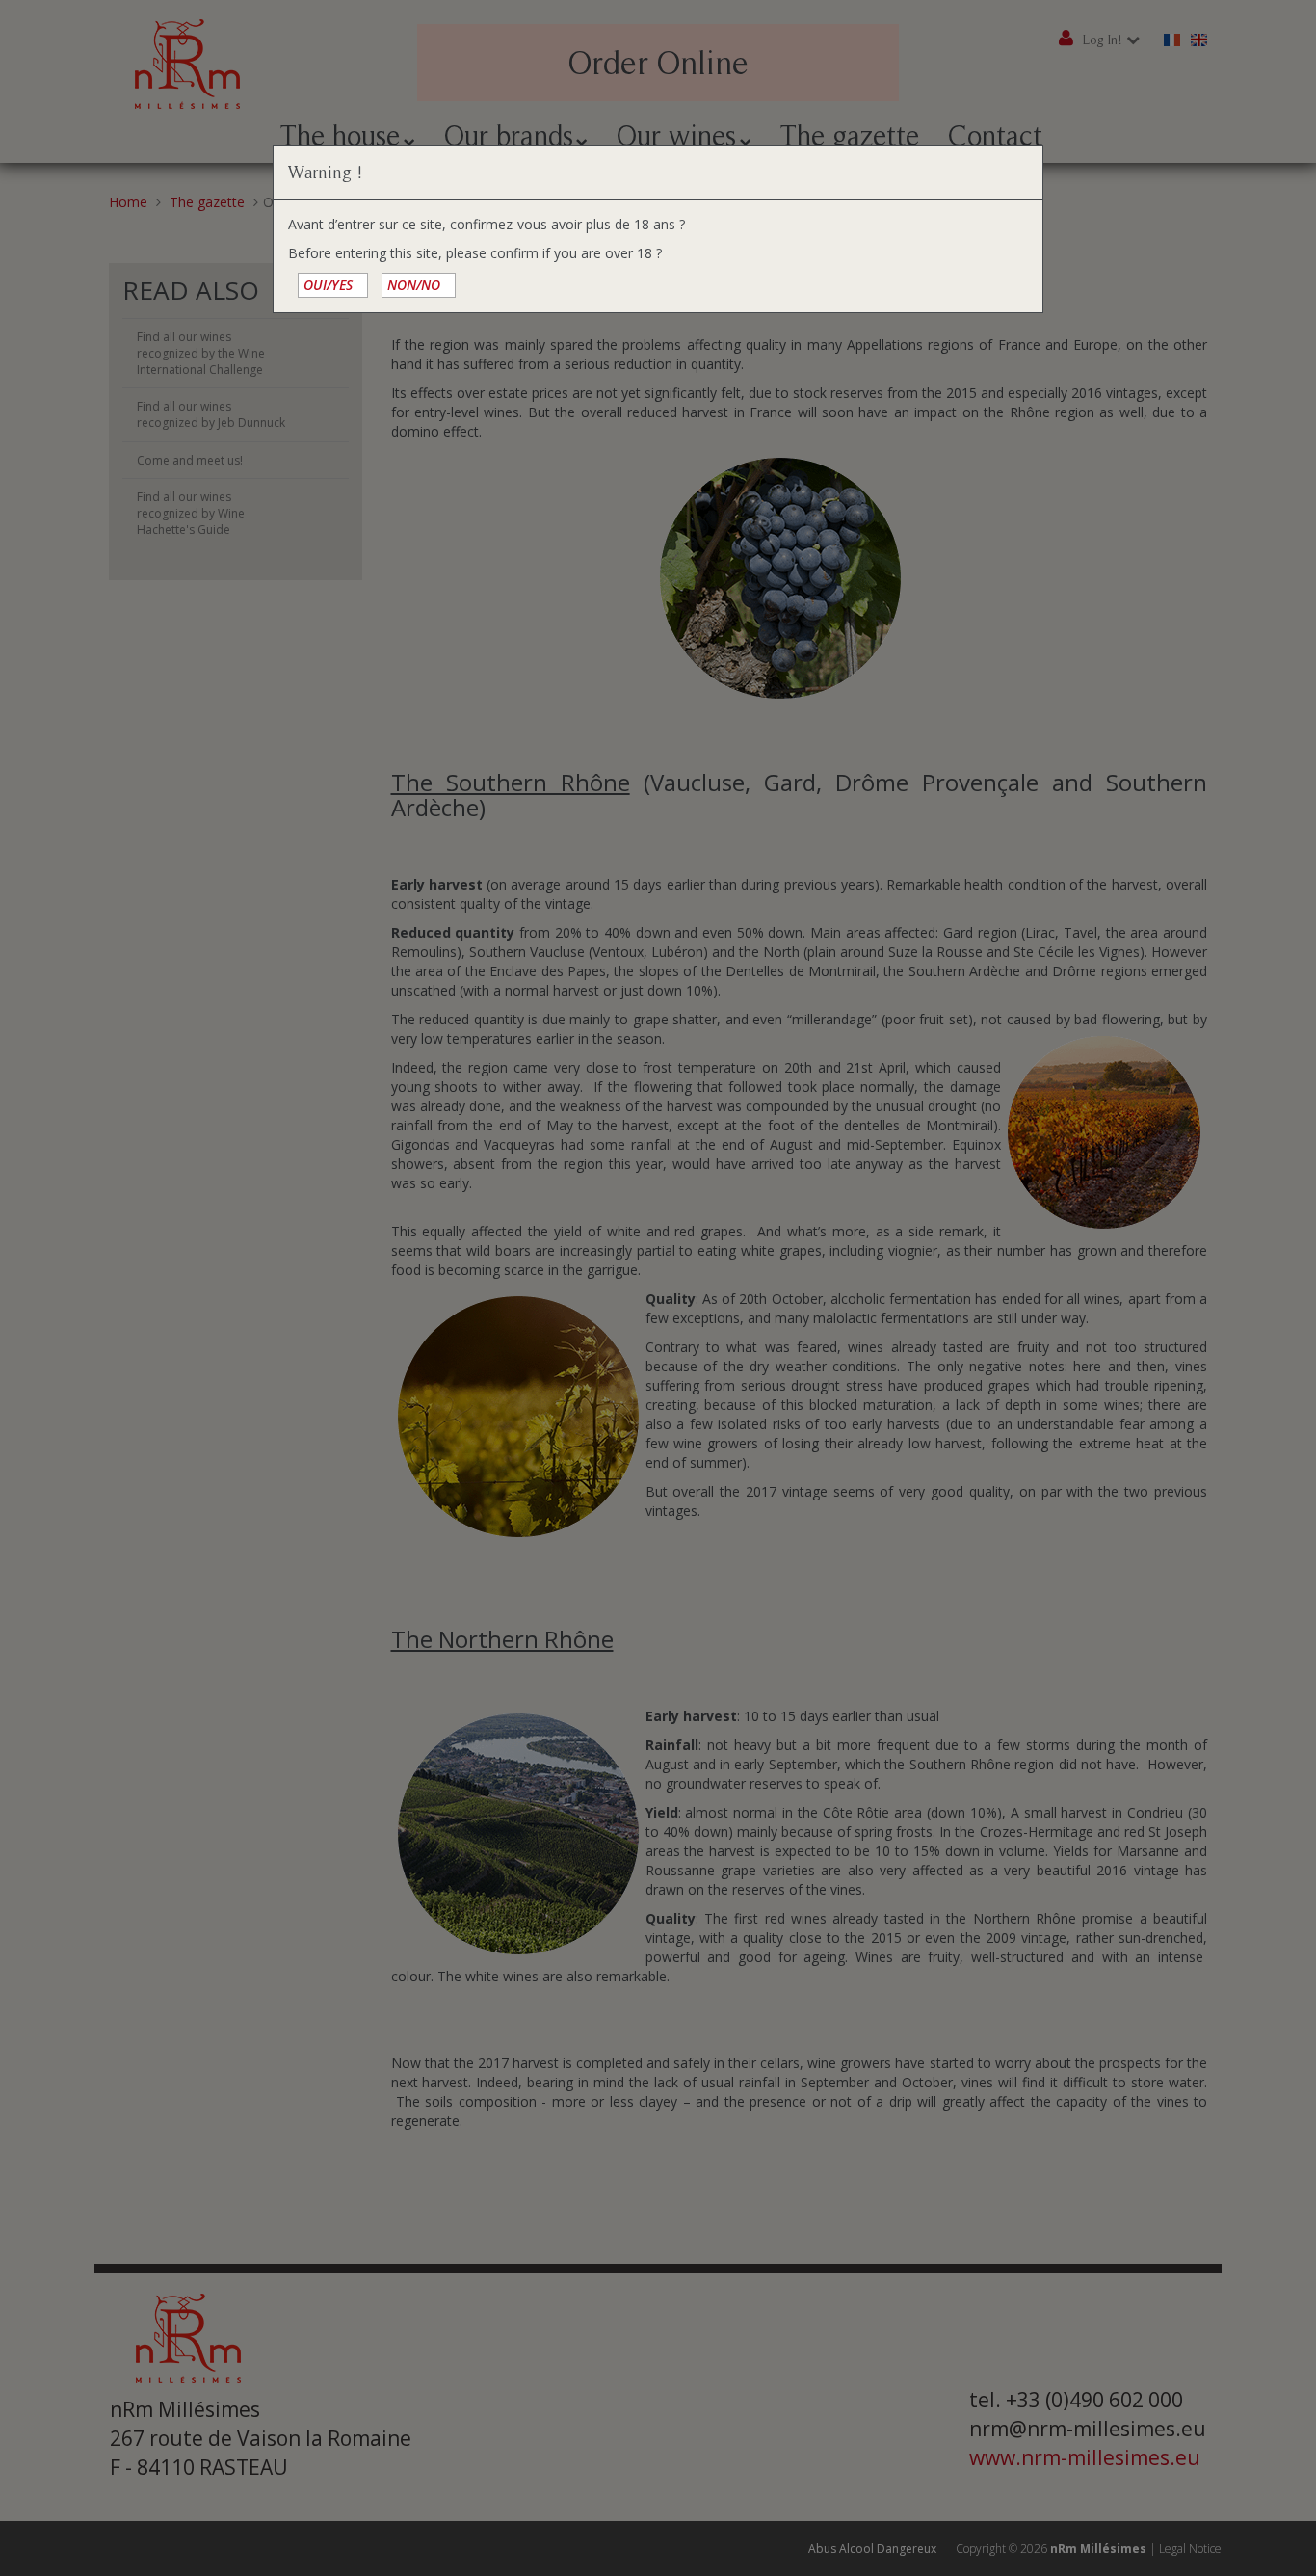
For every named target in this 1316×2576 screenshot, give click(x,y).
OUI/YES (328, 285)
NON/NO (414, 285)
